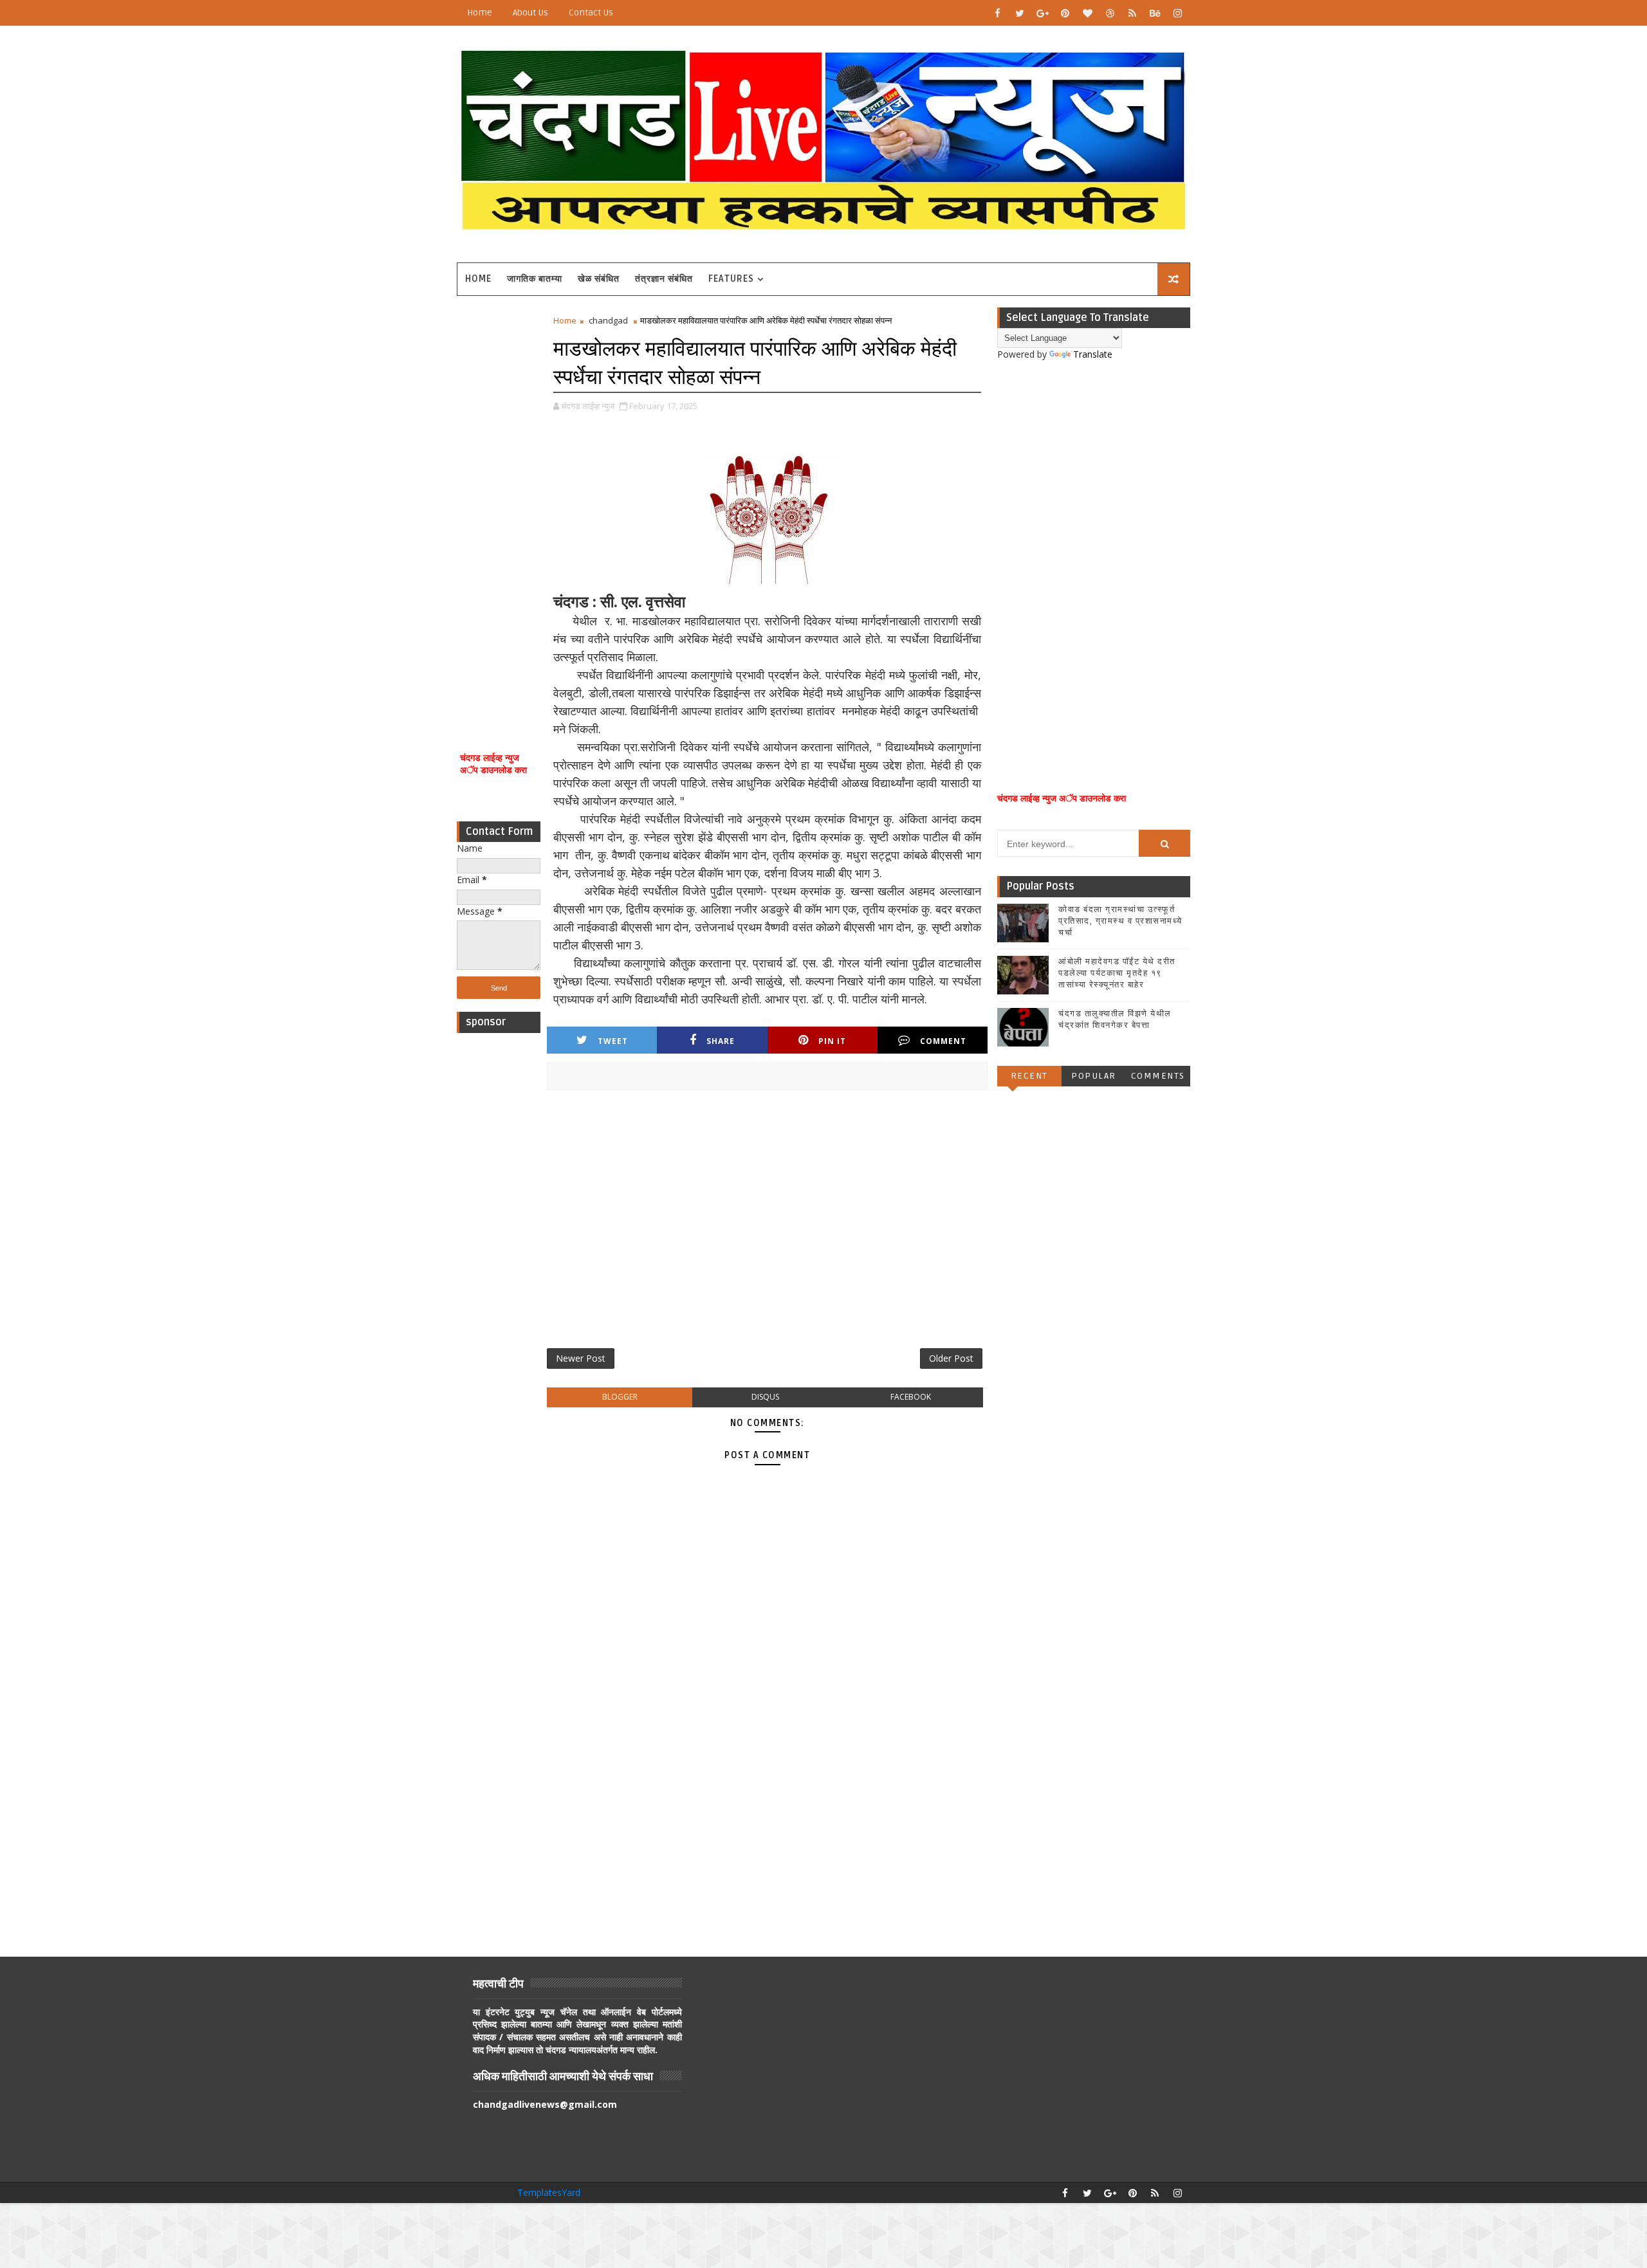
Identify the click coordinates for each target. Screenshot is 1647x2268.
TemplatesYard (549, 2192)
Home (480, 13)
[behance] (1155, 13)
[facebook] (997, 13)
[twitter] (1020, 13)
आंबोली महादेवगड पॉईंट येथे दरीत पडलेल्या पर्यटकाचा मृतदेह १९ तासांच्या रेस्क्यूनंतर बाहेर (1117, 973)
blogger (620, 1397)
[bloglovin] (1087, 13)
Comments (1158, 1076)
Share (721, 1041)
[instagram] (1177, 13)
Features (731, 279)
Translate (1093, 354)
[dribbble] (1110, 13)
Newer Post (581, 1358)
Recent (1029, 1076)
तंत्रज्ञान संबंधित (664, 279)
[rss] (1132, 13)
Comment (943, 1041)
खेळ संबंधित (599, 279)
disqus (765, 1397)
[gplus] (1042, 13)
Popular (1094, 1076)
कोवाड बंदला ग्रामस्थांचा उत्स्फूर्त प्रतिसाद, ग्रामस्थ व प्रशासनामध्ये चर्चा (1120, 921)
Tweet (613, 1041)
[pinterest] (1065, 13)
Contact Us (591, 13)
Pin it (832, 1041)
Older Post (951, 1358)
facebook (911, 1397)
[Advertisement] (499, 507)
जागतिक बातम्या (535, 279)
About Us (530, 13)
